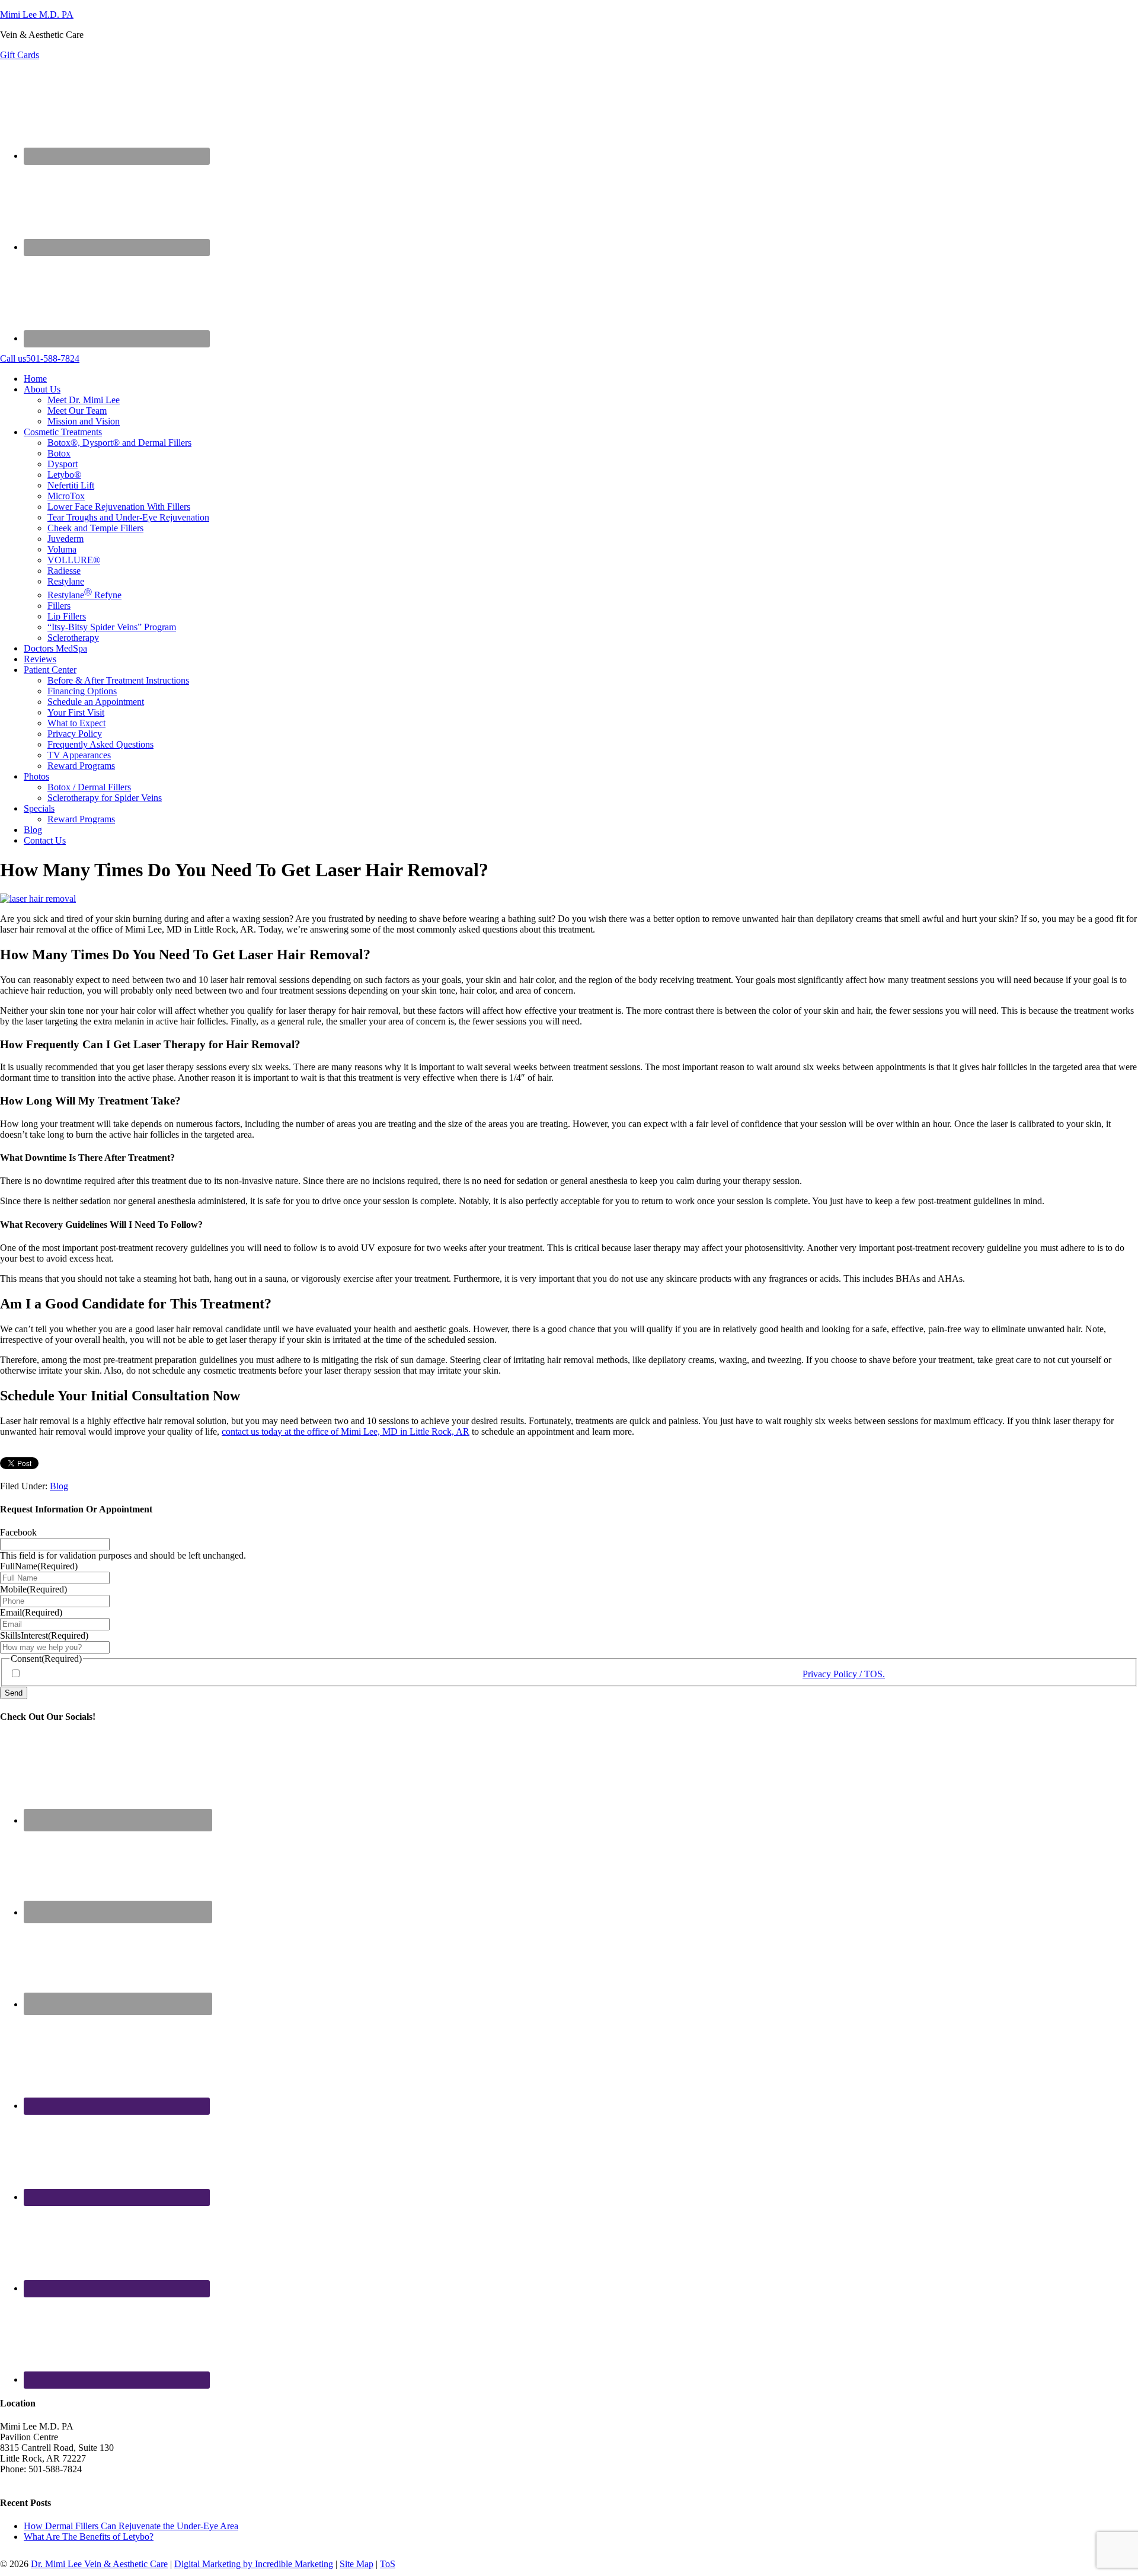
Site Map (357, 2564)
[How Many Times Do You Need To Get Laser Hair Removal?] (38, 898)
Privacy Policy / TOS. (844, 1674)
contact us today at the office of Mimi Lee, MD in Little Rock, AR (346, 1431)
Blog (59, 1486)
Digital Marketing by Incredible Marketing (254, 2564)
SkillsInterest (44, 1635)
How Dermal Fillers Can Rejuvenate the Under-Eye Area (131, 2526)
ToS (388, 2564)
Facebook (18, 1532)
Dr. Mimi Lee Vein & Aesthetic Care (99, 2564)
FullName (39, 1566)
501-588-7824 (40, 358)
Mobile (33, 1589)
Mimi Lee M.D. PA (37, 15)
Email (31, 1612)
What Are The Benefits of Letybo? (89, 2537)
